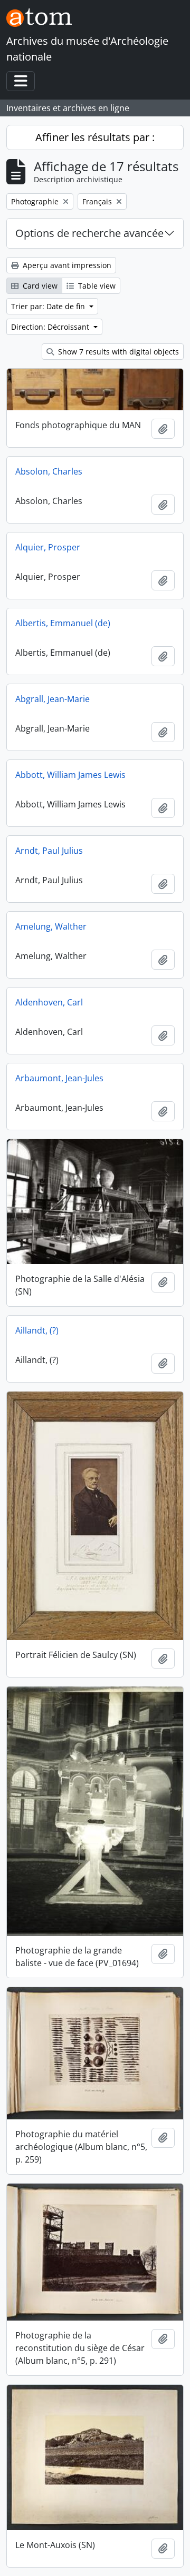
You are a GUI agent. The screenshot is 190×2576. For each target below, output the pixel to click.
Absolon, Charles (49, 471)
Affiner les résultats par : (95, 137)
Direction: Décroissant (51, 327)
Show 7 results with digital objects (117, 352)
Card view (39, 286)
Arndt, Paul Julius (49, 851)
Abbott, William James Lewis (70, 775)
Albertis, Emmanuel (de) (63, 623)
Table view (96, 286)
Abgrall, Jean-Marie (53, 699)
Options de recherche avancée (89, 233)
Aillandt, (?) (37, 1330)
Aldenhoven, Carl (49, 1002)
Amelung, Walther (51, 926)
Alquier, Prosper (48, 547)
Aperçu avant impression (66, 265)
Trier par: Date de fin (49, 306)
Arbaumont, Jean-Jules (59, 1078)
